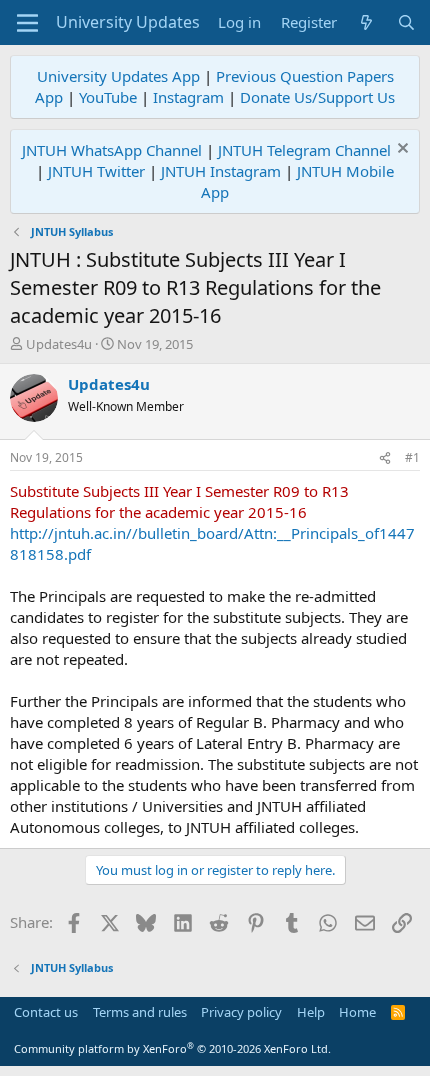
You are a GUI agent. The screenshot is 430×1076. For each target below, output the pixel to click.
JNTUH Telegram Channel (304, 150)
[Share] (385, 458)
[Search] (406, 22)
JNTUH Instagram (221, 171)
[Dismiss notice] (400, 150)
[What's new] (366, 22)
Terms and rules (140, 1012)
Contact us (46, 1012)
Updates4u (59, 344)
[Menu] (27, 23)
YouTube (108, 97)
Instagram (188, 97)
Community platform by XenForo (172, 1048)
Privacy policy (241, 1012)
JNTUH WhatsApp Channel (112, 150)
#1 (412, 457)
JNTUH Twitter (96, 171)
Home (357, 1012)
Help (311, 1012)
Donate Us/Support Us (317, 97)
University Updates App (118, 76)
